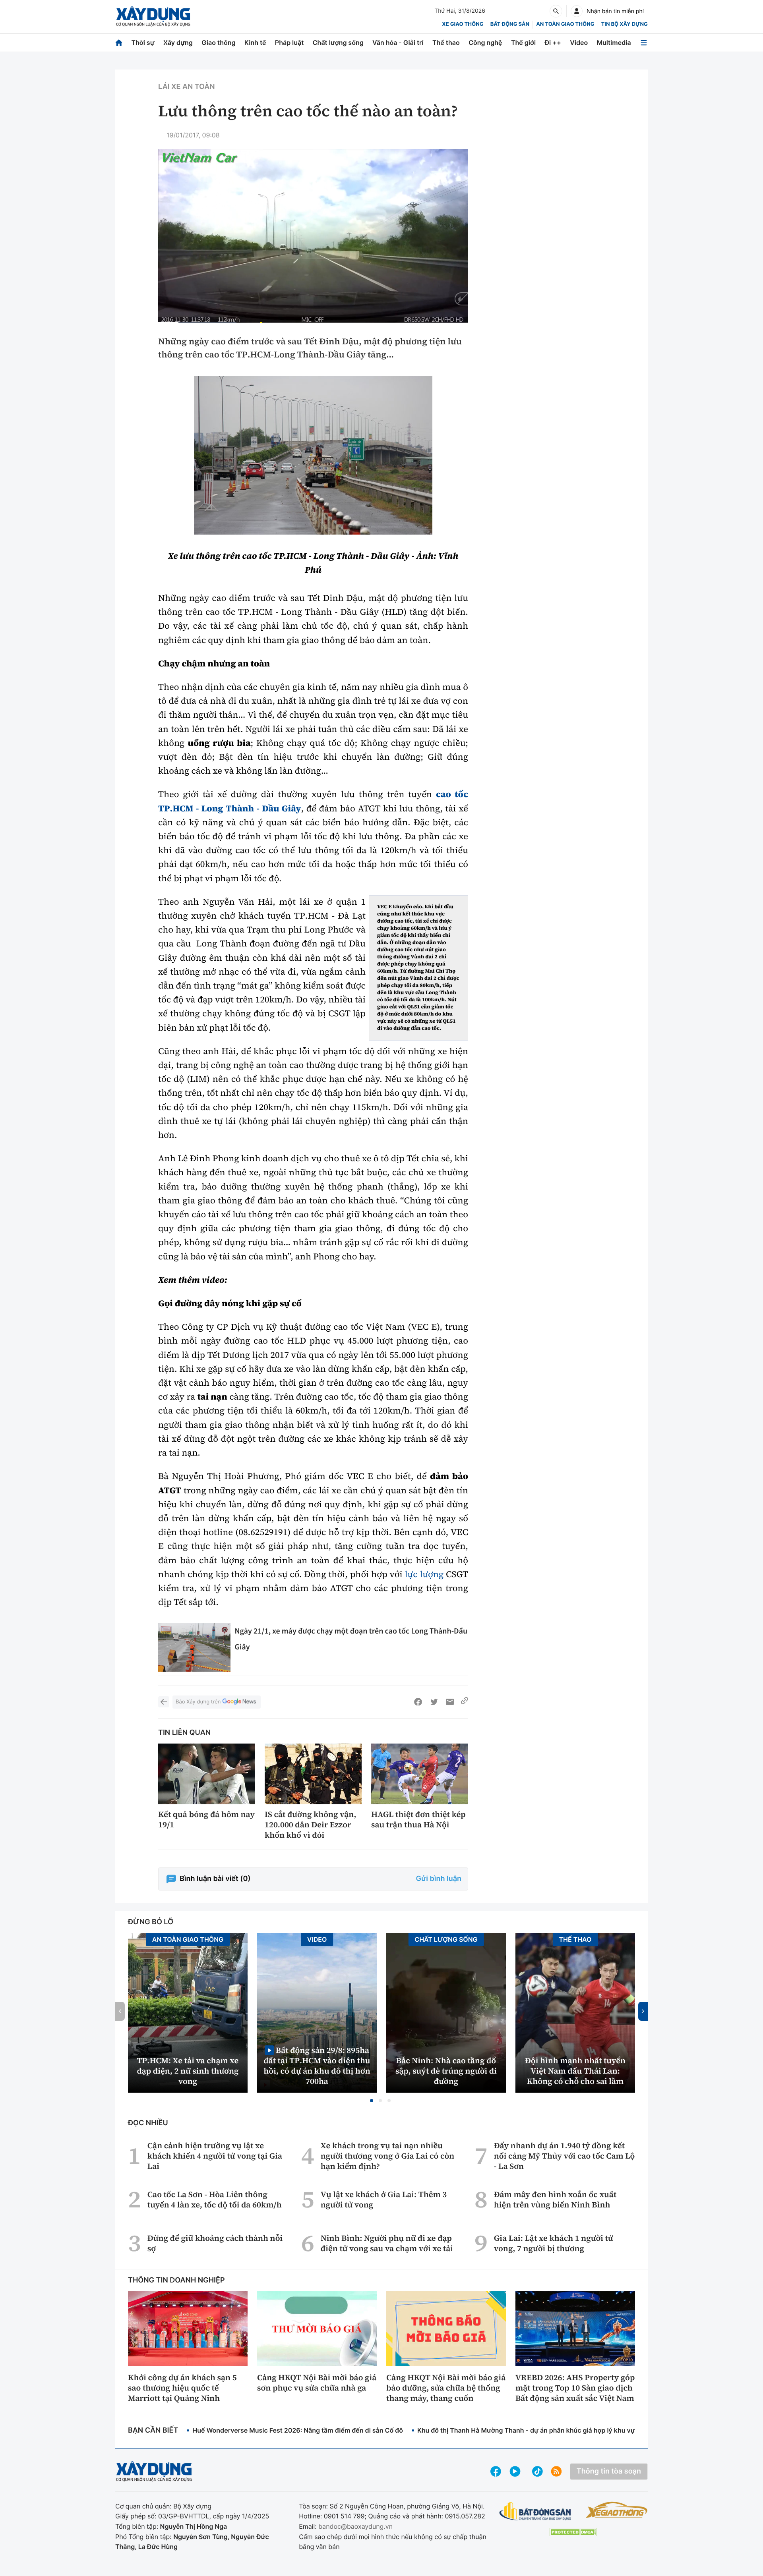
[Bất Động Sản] (535, 2511)
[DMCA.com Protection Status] (573, 2532)
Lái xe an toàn (187, 87)
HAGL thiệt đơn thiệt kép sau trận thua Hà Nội (418, 1819)
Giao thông (218, 42)
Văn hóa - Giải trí (398, 42)
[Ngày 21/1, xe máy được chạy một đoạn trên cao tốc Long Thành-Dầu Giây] (194, 1647)
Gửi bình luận (439, 1879)
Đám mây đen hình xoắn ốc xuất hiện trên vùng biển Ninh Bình (555, 2199)
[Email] (450, 1702)
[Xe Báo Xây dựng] (617, 2510)
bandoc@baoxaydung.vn (355, 2526)
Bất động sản (510, 24)
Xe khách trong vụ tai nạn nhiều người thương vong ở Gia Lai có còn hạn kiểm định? (387, 2156)
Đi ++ (553, 42)
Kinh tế (255, 42)
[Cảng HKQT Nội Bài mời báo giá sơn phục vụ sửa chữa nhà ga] (317, 2329)
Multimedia (614, 42)
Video (579, 42)
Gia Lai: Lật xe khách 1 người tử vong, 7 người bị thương (554, 2243)
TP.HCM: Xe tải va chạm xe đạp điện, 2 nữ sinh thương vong (188, 2071)
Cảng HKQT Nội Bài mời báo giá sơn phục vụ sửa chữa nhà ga (317, 2383)
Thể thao (446, 42)
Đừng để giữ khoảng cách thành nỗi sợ (215, 2243)
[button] (372, 2101)
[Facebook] (418, 1702)
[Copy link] (465, 1702)
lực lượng (424, 1574)
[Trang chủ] (119, 43)
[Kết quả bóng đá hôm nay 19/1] (207, 1774)
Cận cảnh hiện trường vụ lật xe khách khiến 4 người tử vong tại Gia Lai (215, 2156)
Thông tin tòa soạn (609, 2471)
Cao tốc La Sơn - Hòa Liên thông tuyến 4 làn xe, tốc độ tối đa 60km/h (215, 2199)
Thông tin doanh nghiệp (176, 2280)
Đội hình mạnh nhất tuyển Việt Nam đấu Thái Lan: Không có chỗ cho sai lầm (575, 2071)
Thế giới (523, 42)
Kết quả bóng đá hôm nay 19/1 (206, 1819)
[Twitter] (434, 1702)
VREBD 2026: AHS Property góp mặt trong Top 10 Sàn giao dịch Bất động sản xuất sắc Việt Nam (575, 2388)
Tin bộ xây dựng (625, 24)
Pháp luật (289, 42)
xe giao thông (463, 24)
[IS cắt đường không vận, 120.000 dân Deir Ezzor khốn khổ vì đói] (313, 1774)
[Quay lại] (164, 1702)
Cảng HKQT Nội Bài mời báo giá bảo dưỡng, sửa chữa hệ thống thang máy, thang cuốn (446, 2388)
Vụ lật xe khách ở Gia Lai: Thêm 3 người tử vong (384, 2199)
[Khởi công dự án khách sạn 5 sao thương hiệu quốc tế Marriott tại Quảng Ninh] (188, 2329)
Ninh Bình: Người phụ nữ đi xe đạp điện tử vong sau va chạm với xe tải (387, 2243)
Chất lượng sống (338, 42)
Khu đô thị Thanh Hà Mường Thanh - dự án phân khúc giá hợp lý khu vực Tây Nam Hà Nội (553, 2430)
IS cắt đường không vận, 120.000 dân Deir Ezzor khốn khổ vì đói (310, 1825)
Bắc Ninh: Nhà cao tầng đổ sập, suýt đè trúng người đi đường (446, 2071)
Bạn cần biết (153, 2430)
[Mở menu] (644, 43)
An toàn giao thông (565, 24)
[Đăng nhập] (577, 11)
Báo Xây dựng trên (198, 1702)
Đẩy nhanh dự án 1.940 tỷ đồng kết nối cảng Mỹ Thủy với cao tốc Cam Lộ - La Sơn (565, 2156)
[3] (313, 455)
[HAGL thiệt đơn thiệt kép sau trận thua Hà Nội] (420, 1774)
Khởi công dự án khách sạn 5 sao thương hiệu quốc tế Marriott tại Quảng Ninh (182, 2388)
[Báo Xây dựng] (153, 16)
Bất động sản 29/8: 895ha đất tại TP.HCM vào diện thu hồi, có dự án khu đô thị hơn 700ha (317, 2065)
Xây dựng (178, 42)
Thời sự (143, 42)
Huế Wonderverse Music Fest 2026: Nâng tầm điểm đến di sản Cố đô (298, 2430)
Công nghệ (485, 42)
